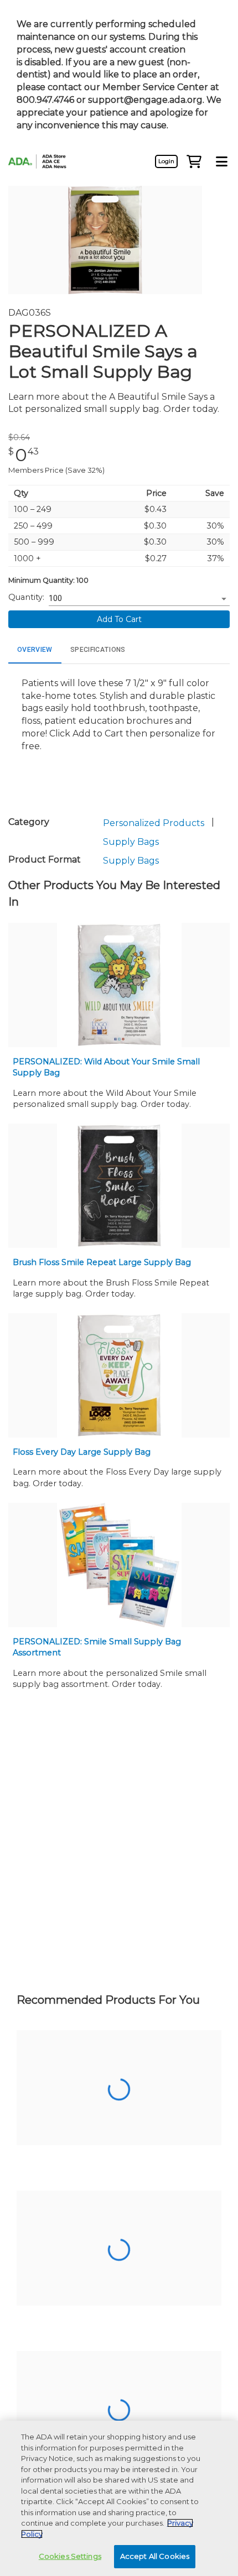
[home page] (42, 162)
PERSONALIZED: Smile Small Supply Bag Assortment (97, 1647)
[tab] (35, 650)
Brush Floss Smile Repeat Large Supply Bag (102, 1262)
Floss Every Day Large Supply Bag (82, 1452)
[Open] (224, 599)
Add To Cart (119, 619)
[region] (119, 2498)
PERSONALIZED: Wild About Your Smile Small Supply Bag (106, 1067)
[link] (166, 161)
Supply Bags (131, 842)
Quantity (25, 597)
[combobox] (131, 599)
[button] (194, 161)
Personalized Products (154, 823)
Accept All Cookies (155, 2556)
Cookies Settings (70, 2556)
